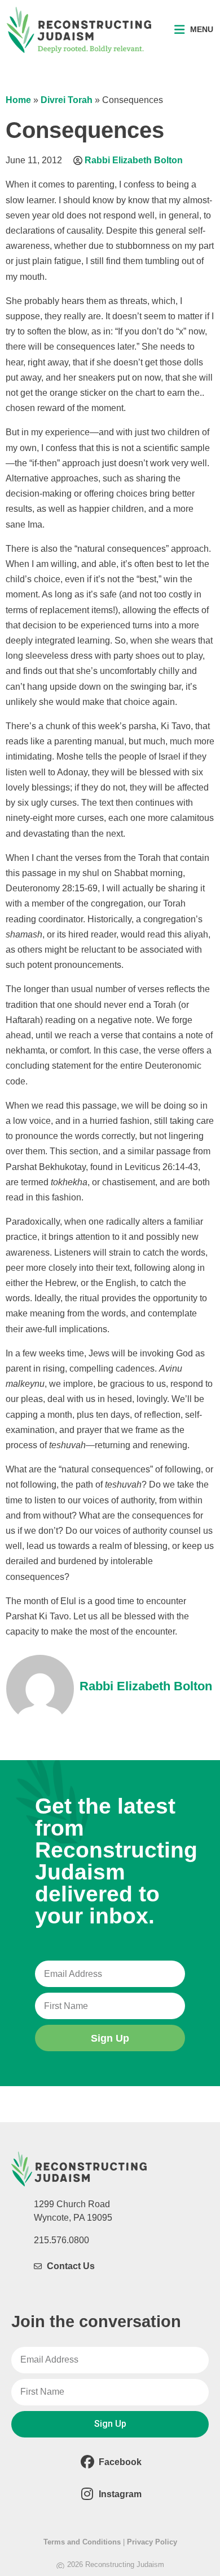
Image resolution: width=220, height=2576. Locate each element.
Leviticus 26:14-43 (161, 1167)
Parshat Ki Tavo (37, 1616)
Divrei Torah (67, 100)
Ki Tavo (176, 726)
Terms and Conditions (82, 2542)
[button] (194, 30)
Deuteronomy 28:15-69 (52, 888)
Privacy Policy (152, 2542)
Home (18, 100)
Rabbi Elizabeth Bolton (134, 160)
